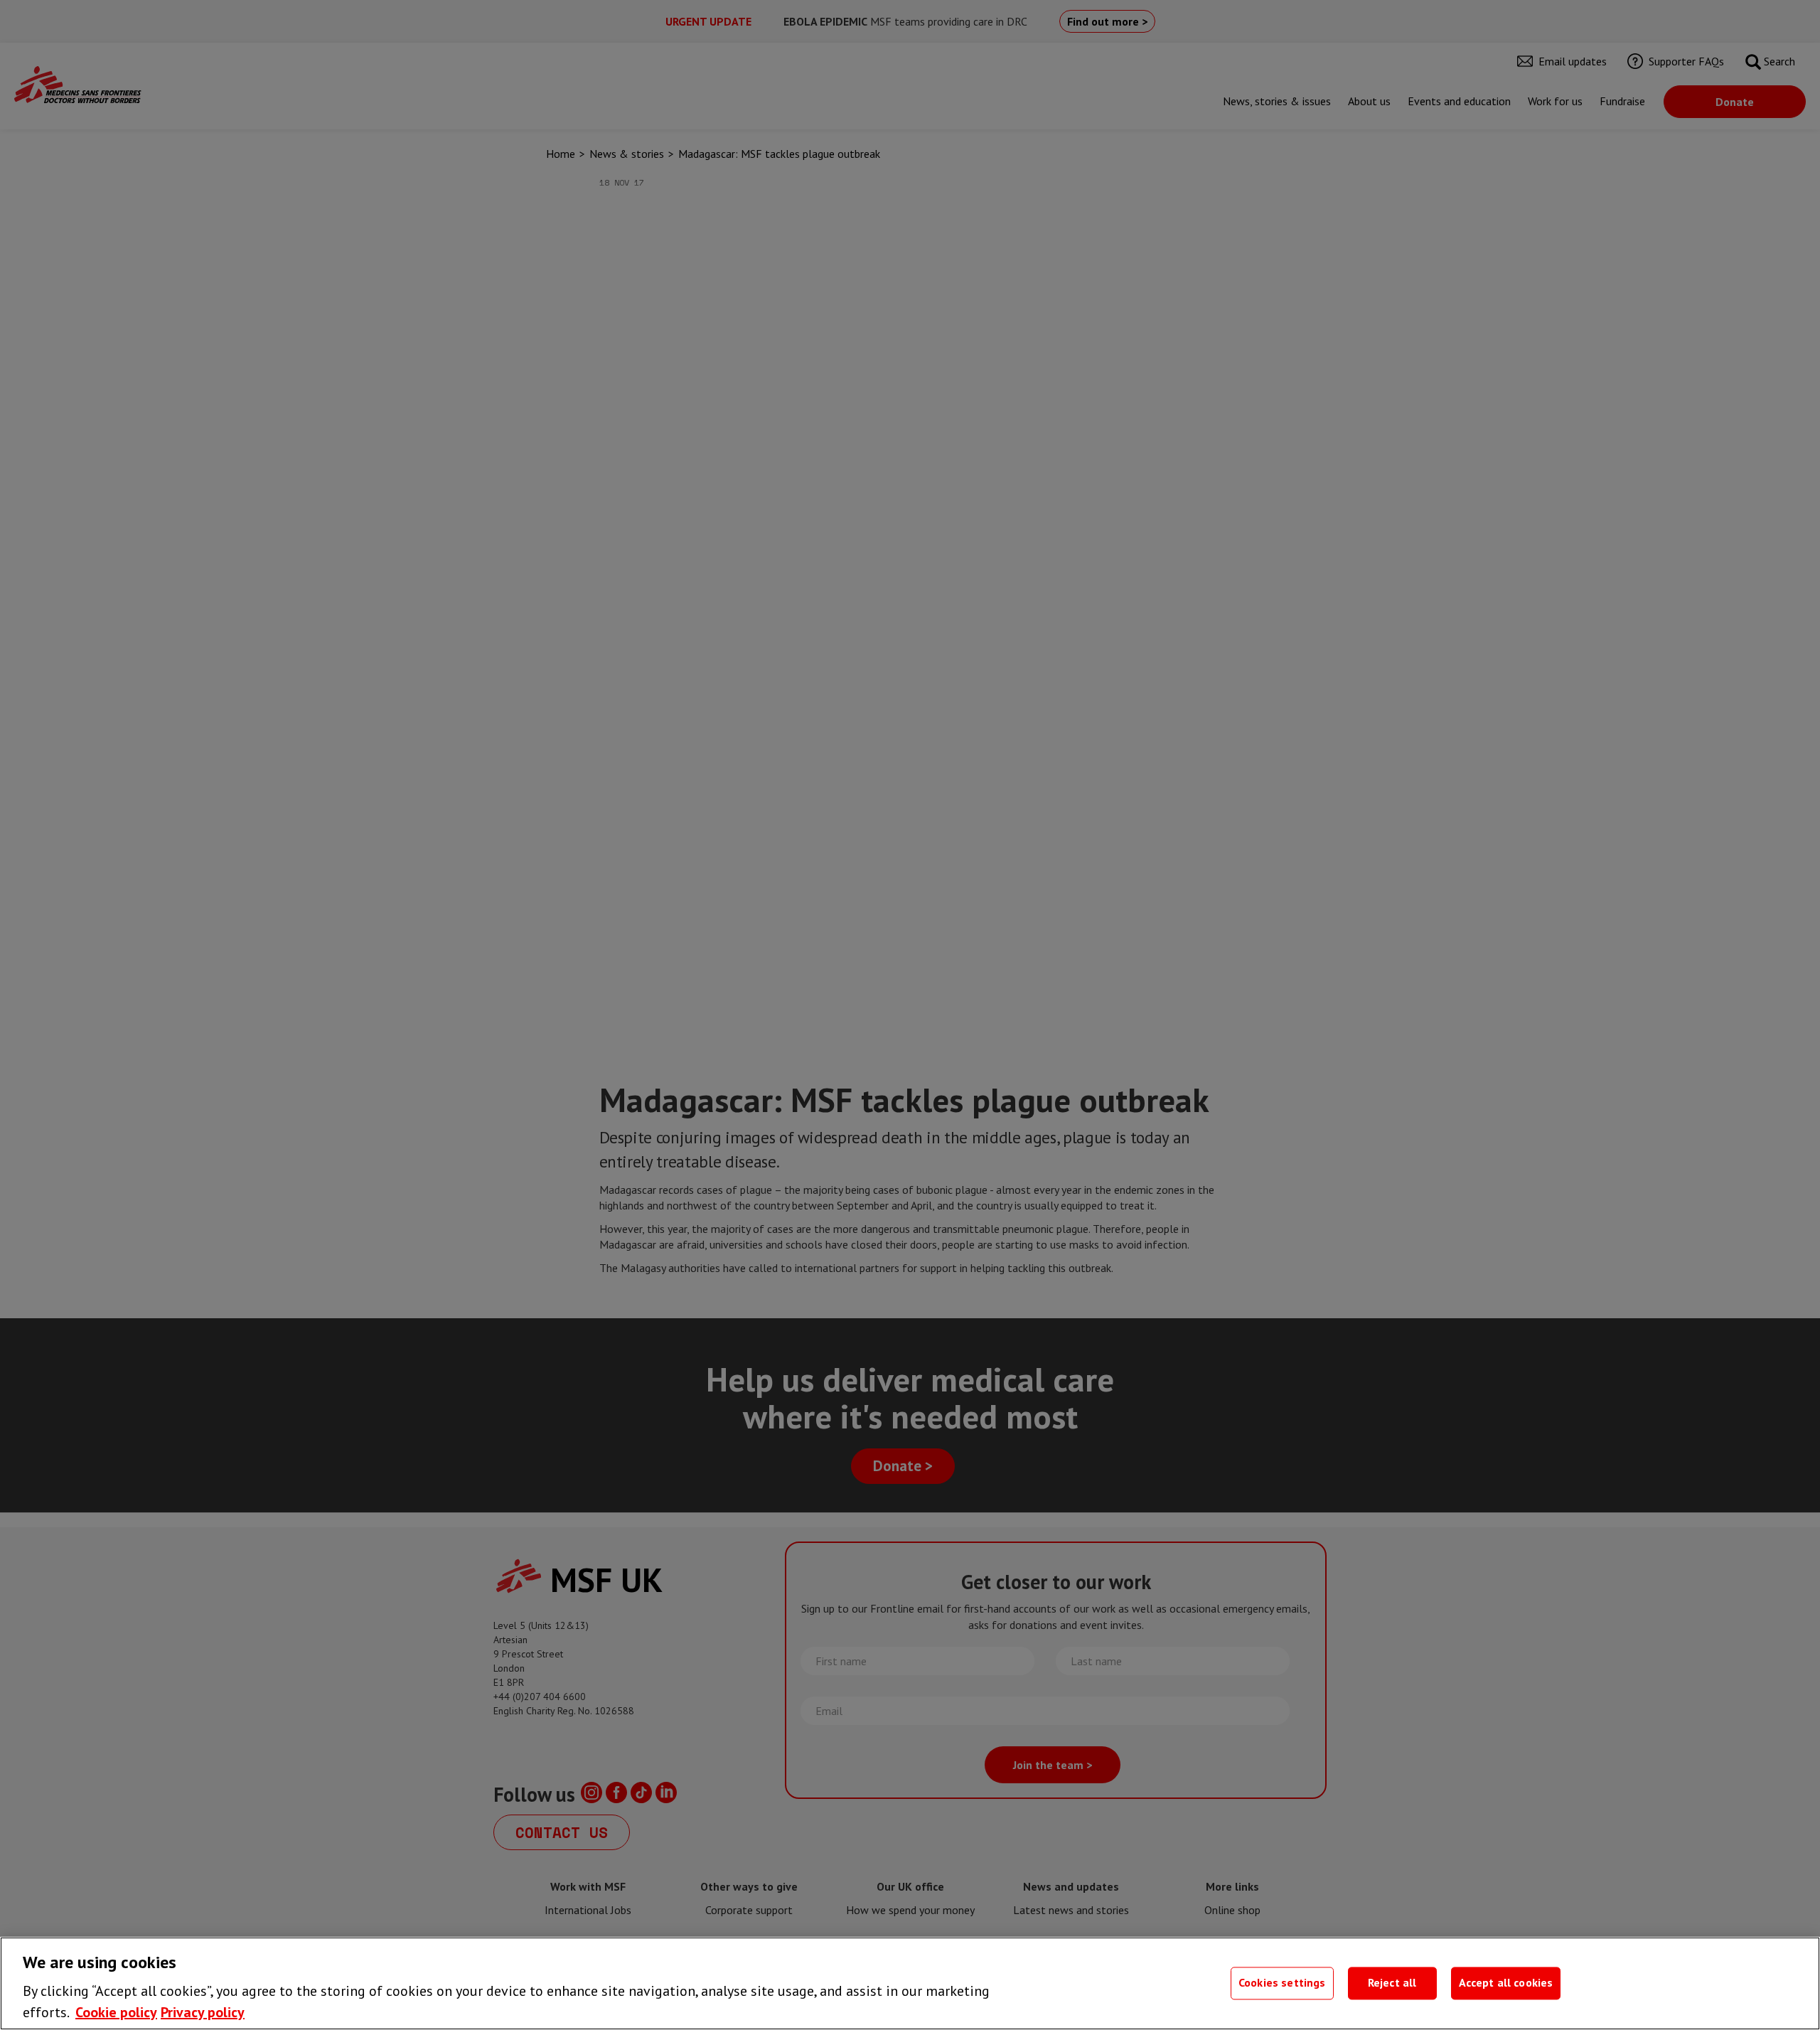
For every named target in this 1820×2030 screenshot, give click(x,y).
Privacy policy (203, 2012)
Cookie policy (116, 2012)
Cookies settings (1282, 1983)
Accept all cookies (1506, 1983)
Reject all (1392, 1983)
